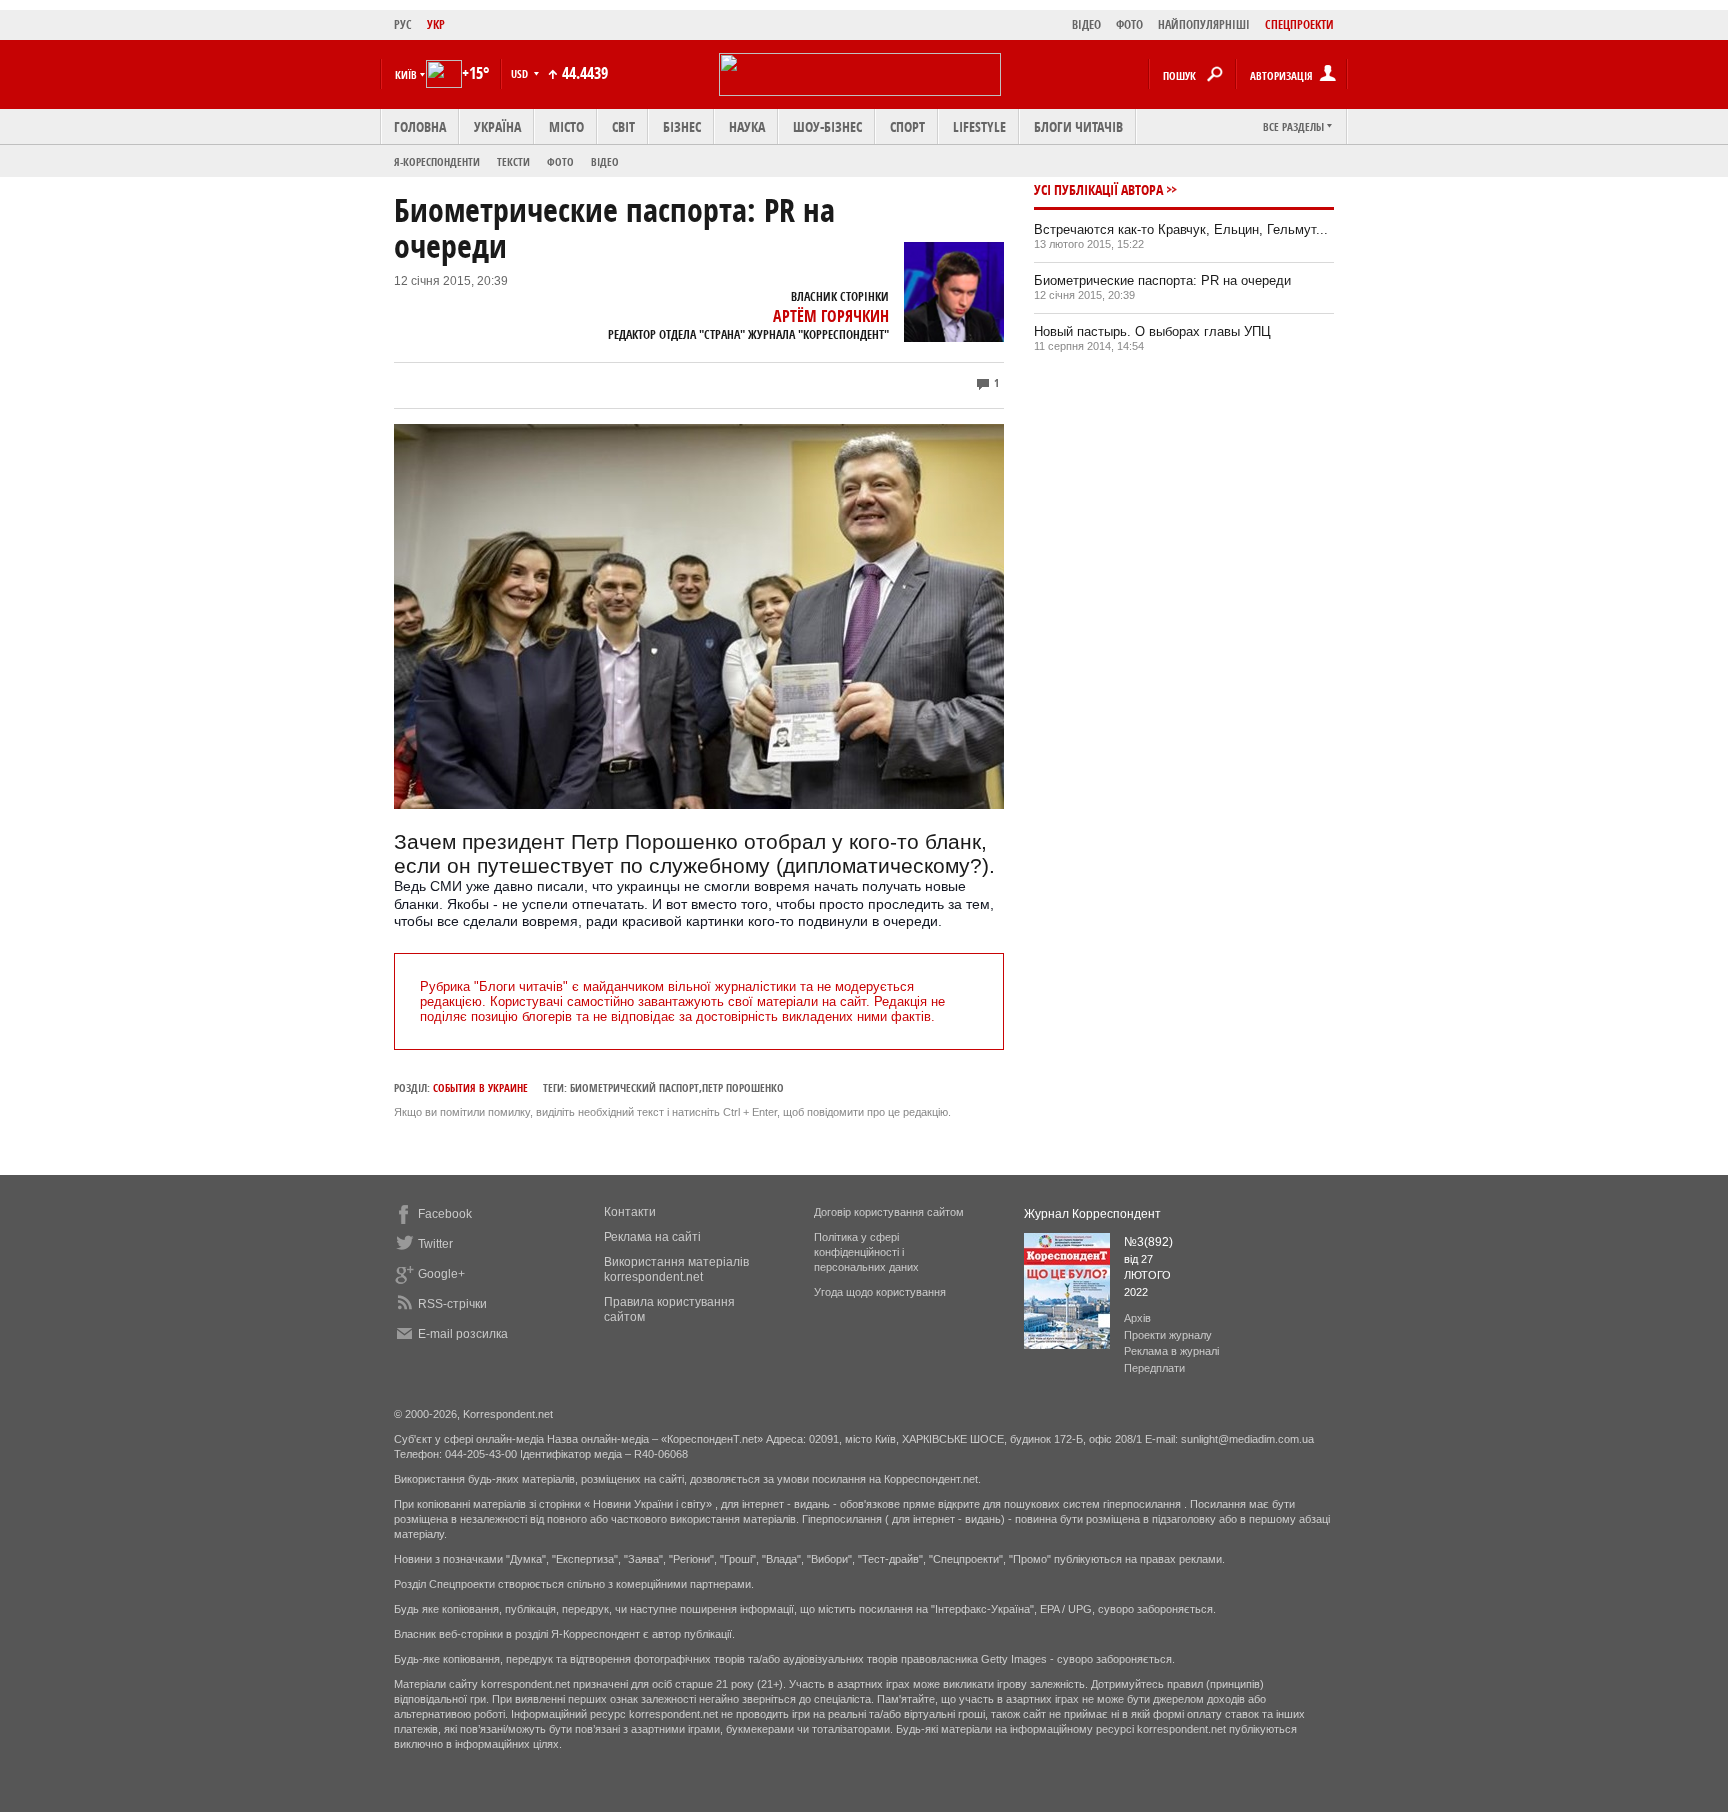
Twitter (435, 1244)
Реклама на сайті (652, 1237)
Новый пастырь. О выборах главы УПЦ (1152, 331)
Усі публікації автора (1098, 189)
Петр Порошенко (743, 1087)
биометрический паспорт (634, 1087)
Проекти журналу (1168, 1335)
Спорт (907, 126)
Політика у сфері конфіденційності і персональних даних (866, 1252)
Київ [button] (406, 74)
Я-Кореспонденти (437, 161)
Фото (560, 161)
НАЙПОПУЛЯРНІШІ (1204, 24)
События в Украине (480, 1087)
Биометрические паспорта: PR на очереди (1162, 280)
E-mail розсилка (463, 1334)
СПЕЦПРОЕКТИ (1299, 24)
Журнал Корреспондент (1092, 1214)
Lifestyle (979, 126)
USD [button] (521, 73)
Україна (497, 126)
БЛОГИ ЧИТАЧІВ (1078, 126)
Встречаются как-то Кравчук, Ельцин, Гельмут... (1181, 229)
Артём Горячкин (831, 316)
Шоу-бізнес (827, 126)
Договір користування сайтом (889, 1212)
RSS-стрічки (452, 1304)
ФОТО (1129, 24)
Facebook (445, 1214)
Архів (1137, 1318)
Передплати (1154, 1368)
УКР (436, 24)
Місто (566, 126)
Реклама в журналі (1171, 1351)
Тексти (513, 161)
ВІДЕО (1086, 24)
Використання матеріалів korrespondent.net (676, 1269)
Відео (605, 161)
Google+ (441, 1274)
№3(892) (1148, 1242)
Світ (623, 126)
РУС (403, 24)
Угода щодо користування (880, 1292)
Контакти (630, 1212)
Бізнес (682, 126)
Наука (747, 126)
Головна (420, 126)
